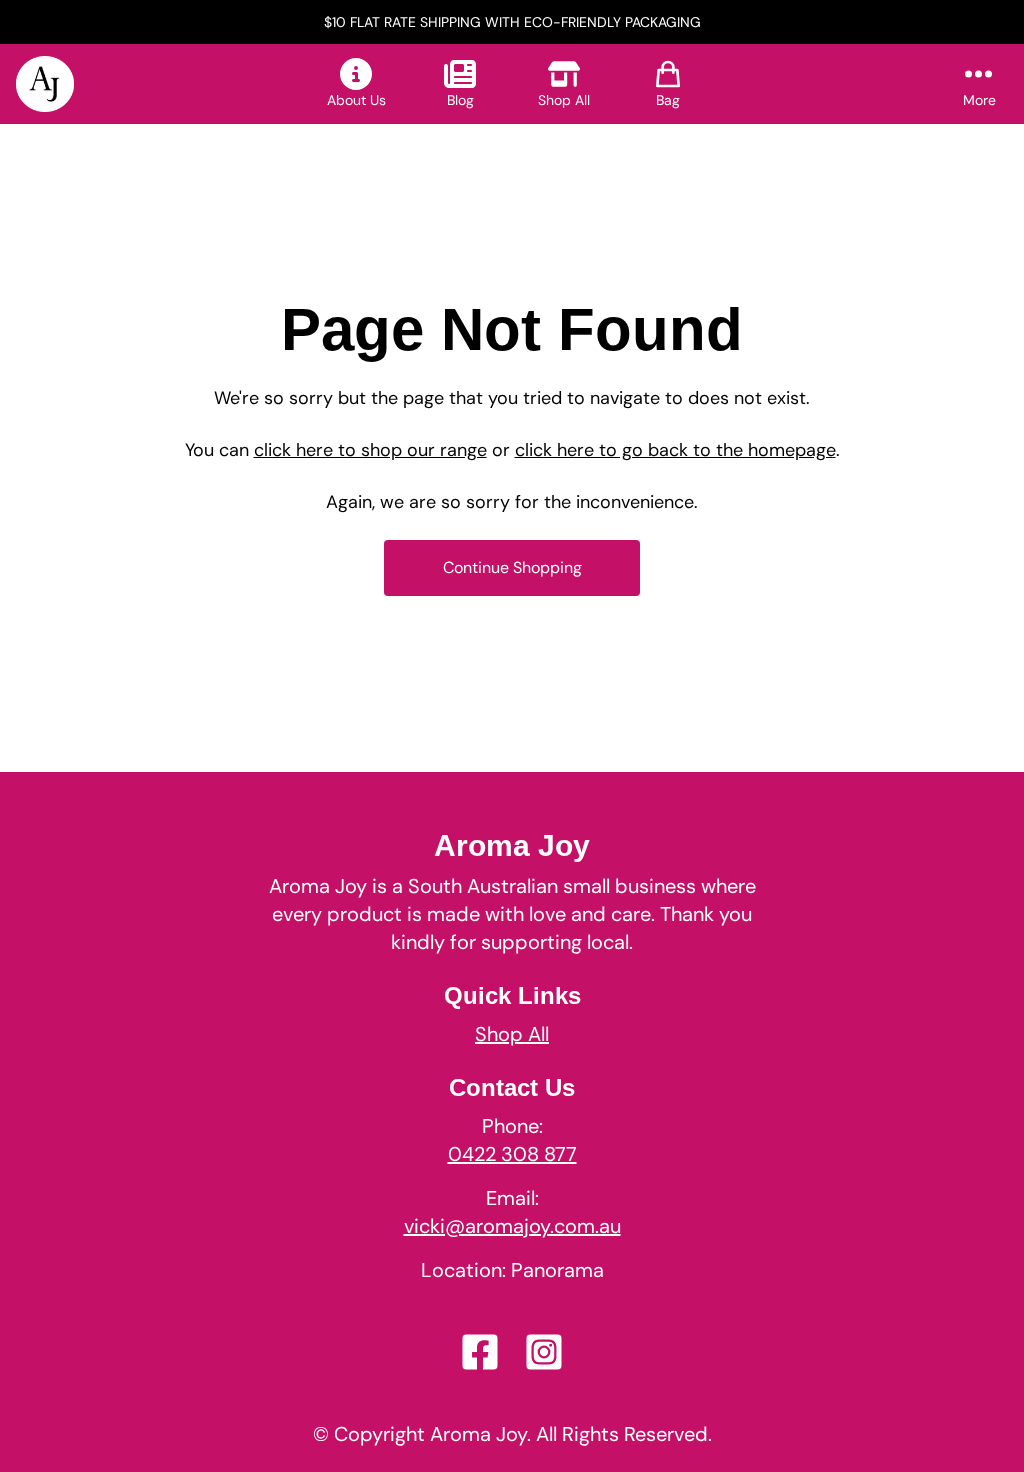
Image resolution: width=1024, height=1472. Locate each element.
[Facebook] (480, 1352)
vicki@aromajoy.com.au (512, 1226)
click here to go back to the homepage (675, 450)
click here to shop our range (370, 450)
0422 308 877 (512, 1154)
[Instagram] (544, 1352)
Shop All (512, 1034)
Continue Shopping (512, 567)
